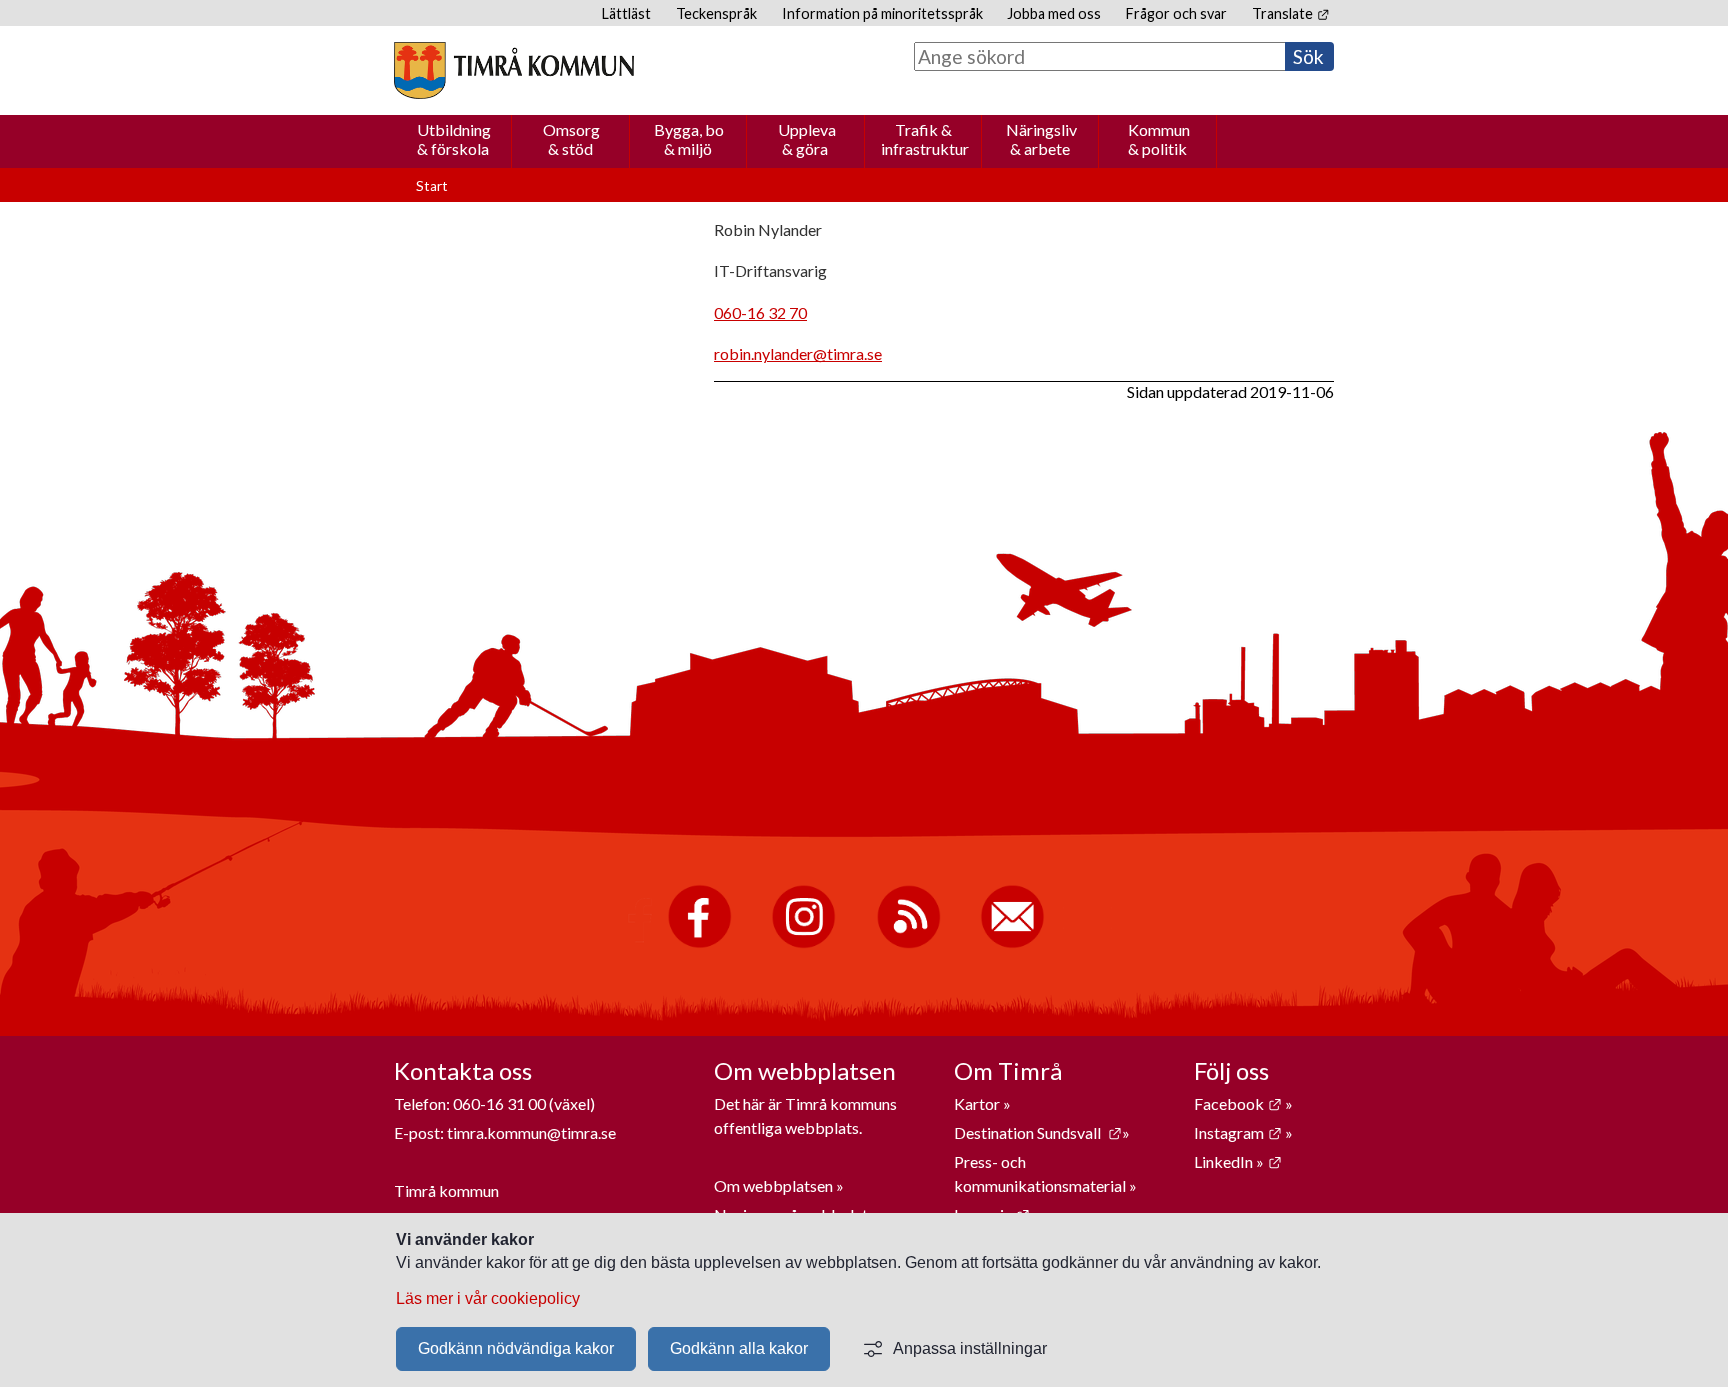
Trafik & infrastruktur (925, 139)
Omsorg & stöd (571, 139)
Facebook (1238, 1103)
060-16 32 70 (760, 312)
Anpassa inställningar (970, 1348)
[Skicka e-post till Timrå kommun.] (1012, 943)
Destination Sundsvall (1038, 1132)
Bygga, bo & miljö (689, 139)
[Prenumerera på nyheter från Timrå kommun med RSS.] (908, 943)
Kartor (978, 1103)
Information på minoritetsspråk (882, 13)
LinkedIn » (1238, 1161)
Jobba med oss (1054, 13)
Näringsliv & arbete (1041, 139)
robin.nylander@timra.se (798, 353)
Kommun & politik (1159, 139)
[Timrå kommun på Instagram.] (803, 943)
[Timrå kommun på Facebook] (699, 943)
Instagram (1238, 1132)
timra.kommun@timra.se (531, 1132)
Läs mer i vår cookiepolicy (488, 1298)
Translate (1290, 13)
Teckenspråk (716, 13)
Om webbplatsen (773, 1185)
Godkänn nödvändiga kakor (516, 1348)
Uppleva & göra (807, 139)
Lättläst (626, 13)
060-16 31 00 (499, 1103)
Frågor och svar (1176, 13)
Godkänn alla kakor (739, 1348)
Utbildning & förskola (454, 139)
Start (432, 186)
